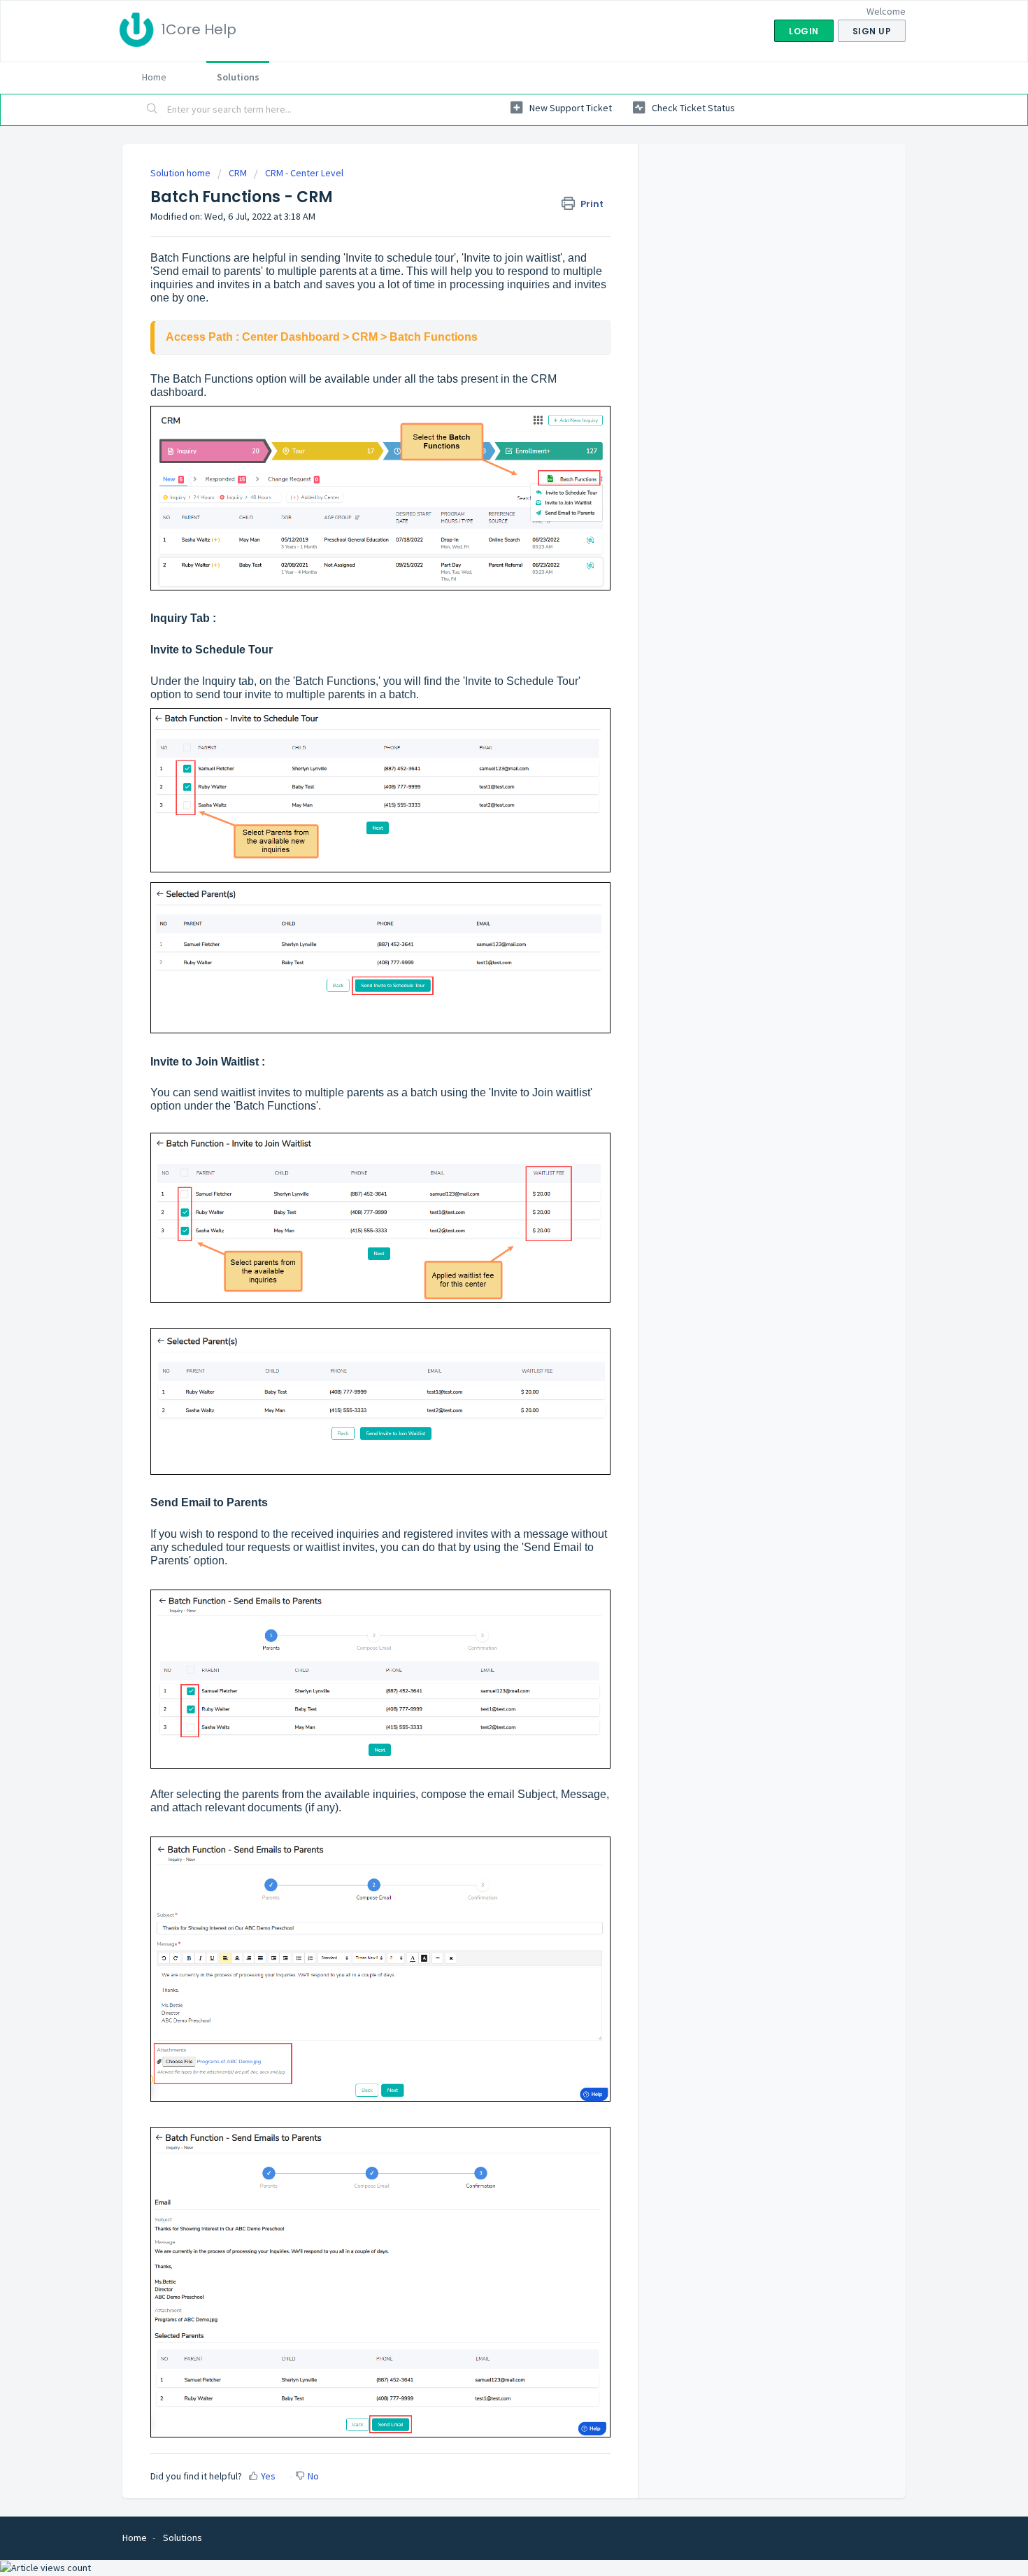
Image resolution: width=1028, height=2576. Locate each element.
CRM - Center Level (304, 173)
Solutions (238, 77)
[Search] (152, 110)
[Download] (488, 1140)
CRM (238, 173)
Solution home (181, 173)
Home (154, 77)
